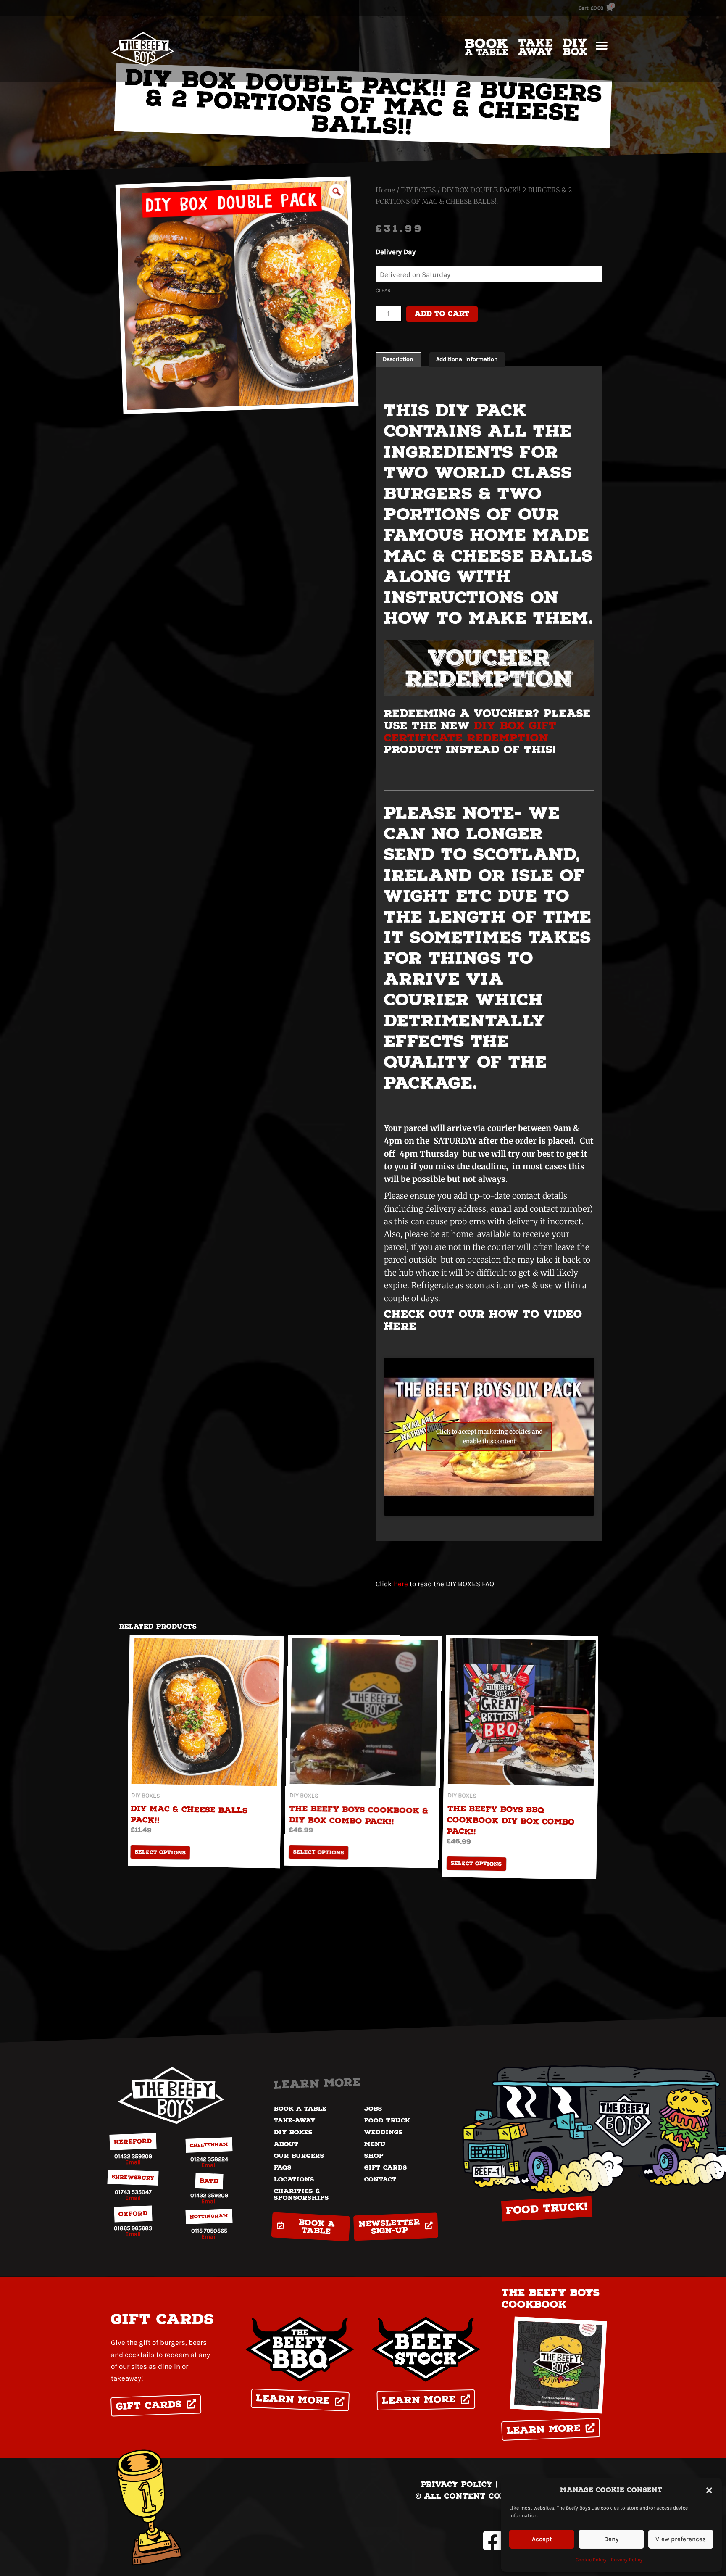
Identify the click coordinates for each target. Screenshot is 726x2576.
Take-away (295, 2120)
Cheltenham (209, 2145)
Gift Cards (386, 2167)
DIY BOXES (418, 190)
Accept (542, 2539)
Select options (160, 1853)
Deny (611, 2539)
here (401, 1584)
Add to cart (442, 314)
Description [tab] (398, 359)
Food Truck (387, 2120)
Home (385, 190)
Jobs (373, 2109)
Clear (383, 290)
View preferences (681, 2539)
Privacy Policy (627, 2560)
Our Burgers (299, 2156)
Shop (374, 2156)
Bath (209, 2181)
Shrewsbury (133, 2178)
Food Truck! (547, 2209)
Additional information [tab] (467, 359)
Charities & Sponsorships (301, 2194)
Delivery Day (396, 252)
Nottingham (209, 2217)
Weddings (384, 2132)
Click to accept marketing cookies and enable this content (489, 1436)
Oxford (133, 2213)
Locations (294, 2179)
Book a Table (300, 2109)
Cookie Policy (591, 2560)
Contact (380, 2179)
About (286, 2144)
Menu (375, 2144)
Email (133, 2162)
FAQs (283, 2167)
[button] (709, 2490)
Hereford (133, 2142)
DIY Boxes (293, 2132)
